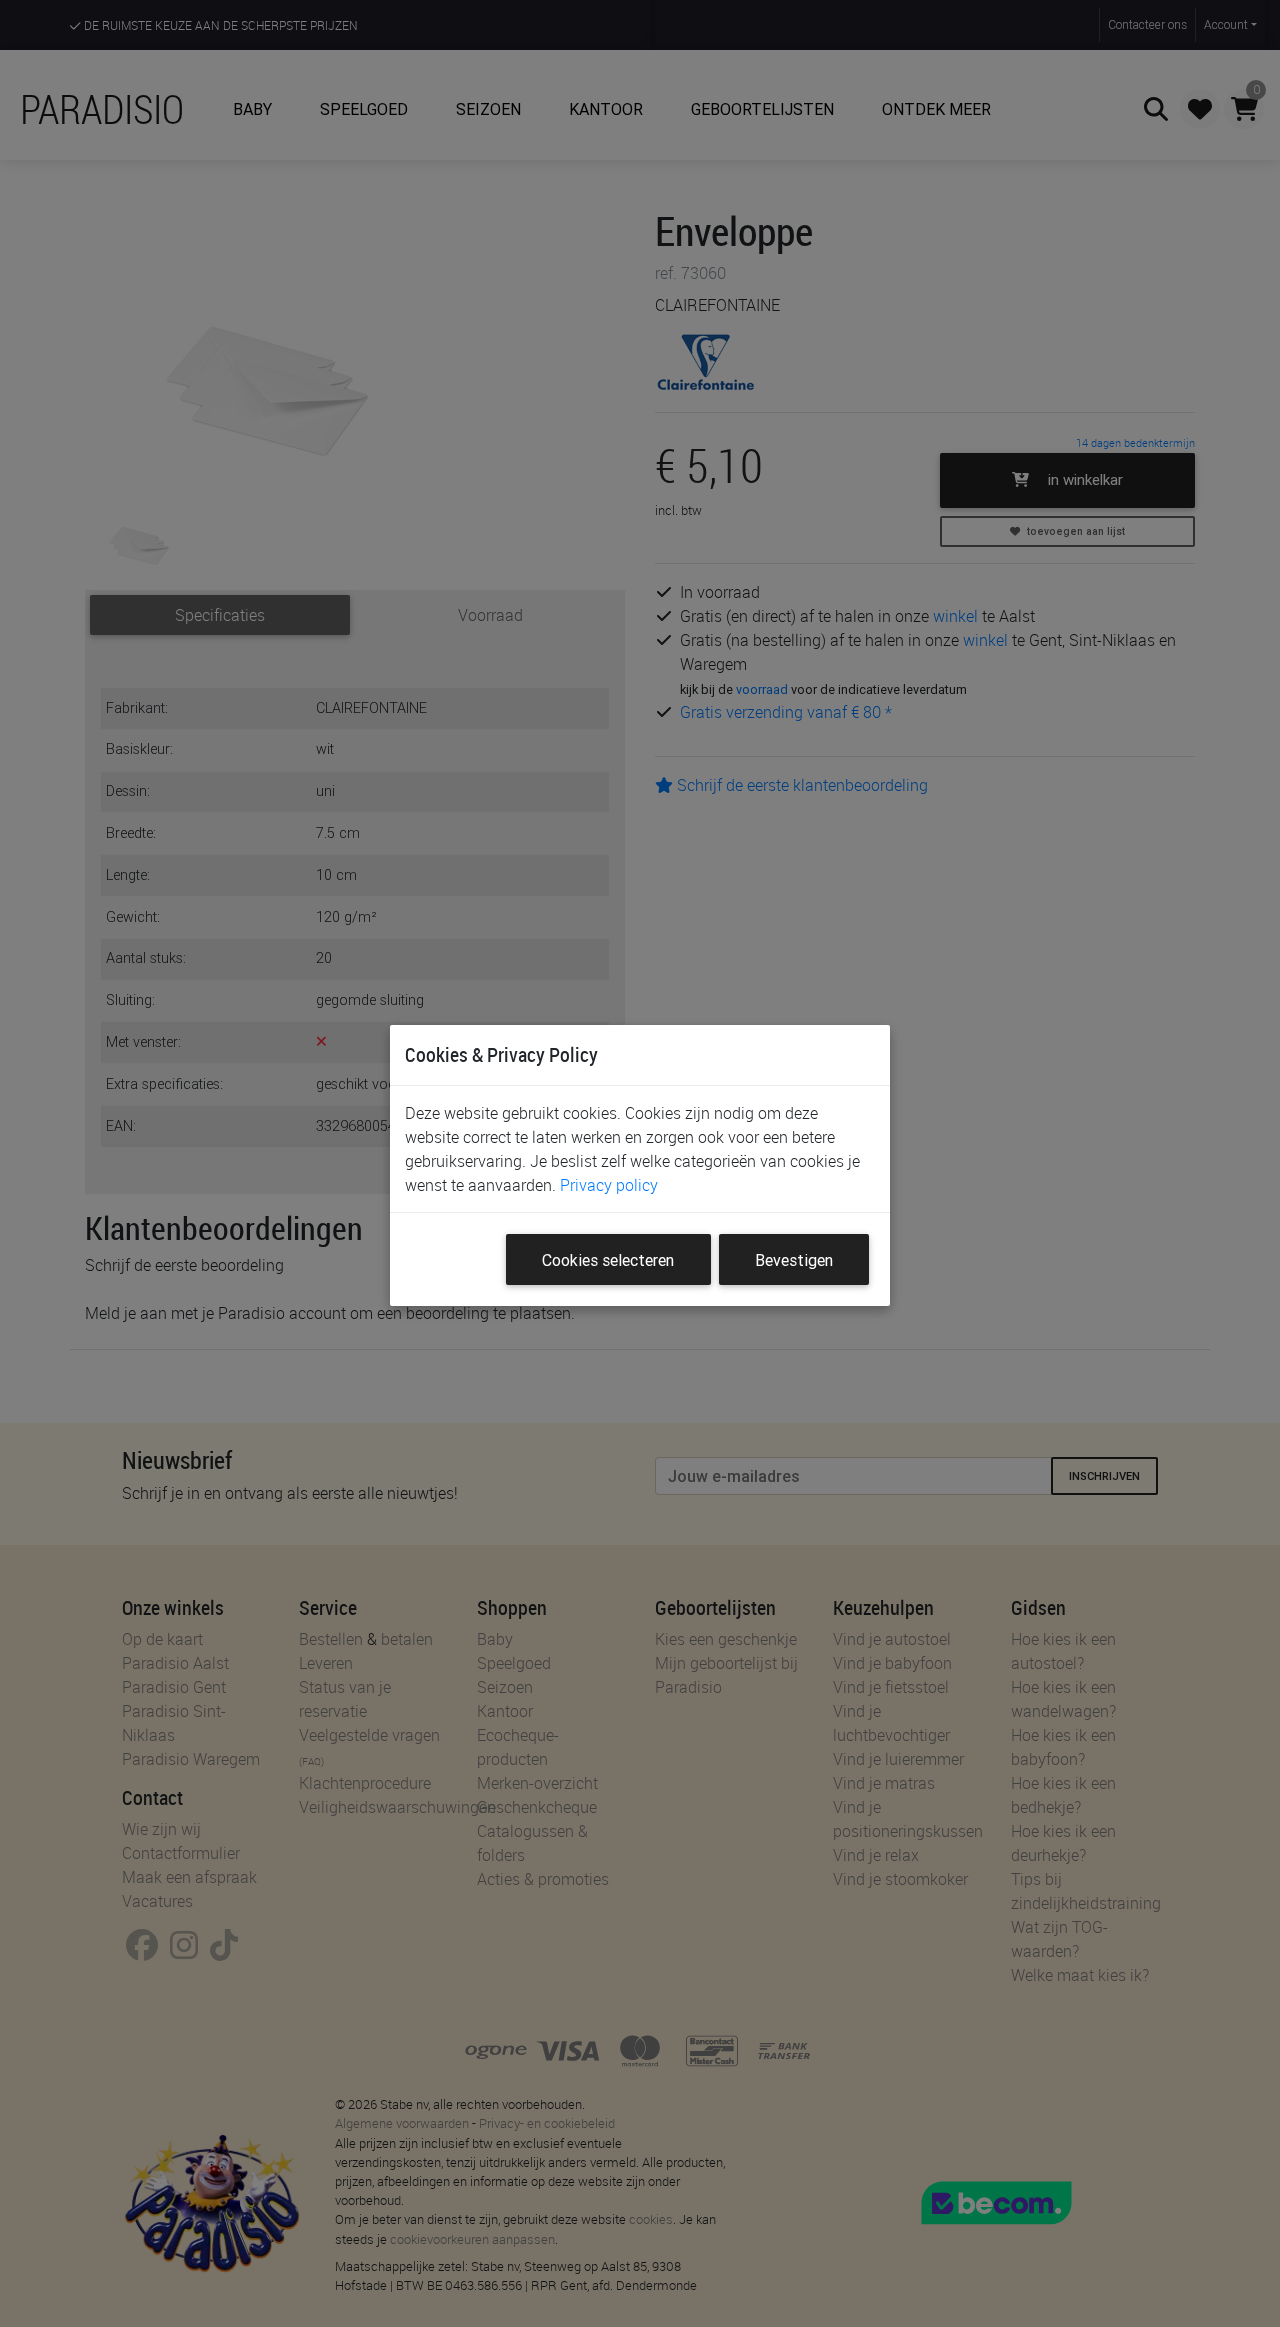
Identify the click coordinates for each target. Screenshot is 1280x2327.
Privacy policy (609, 1185)
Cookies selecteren (608, 1260)
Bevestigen (794, 1260)
